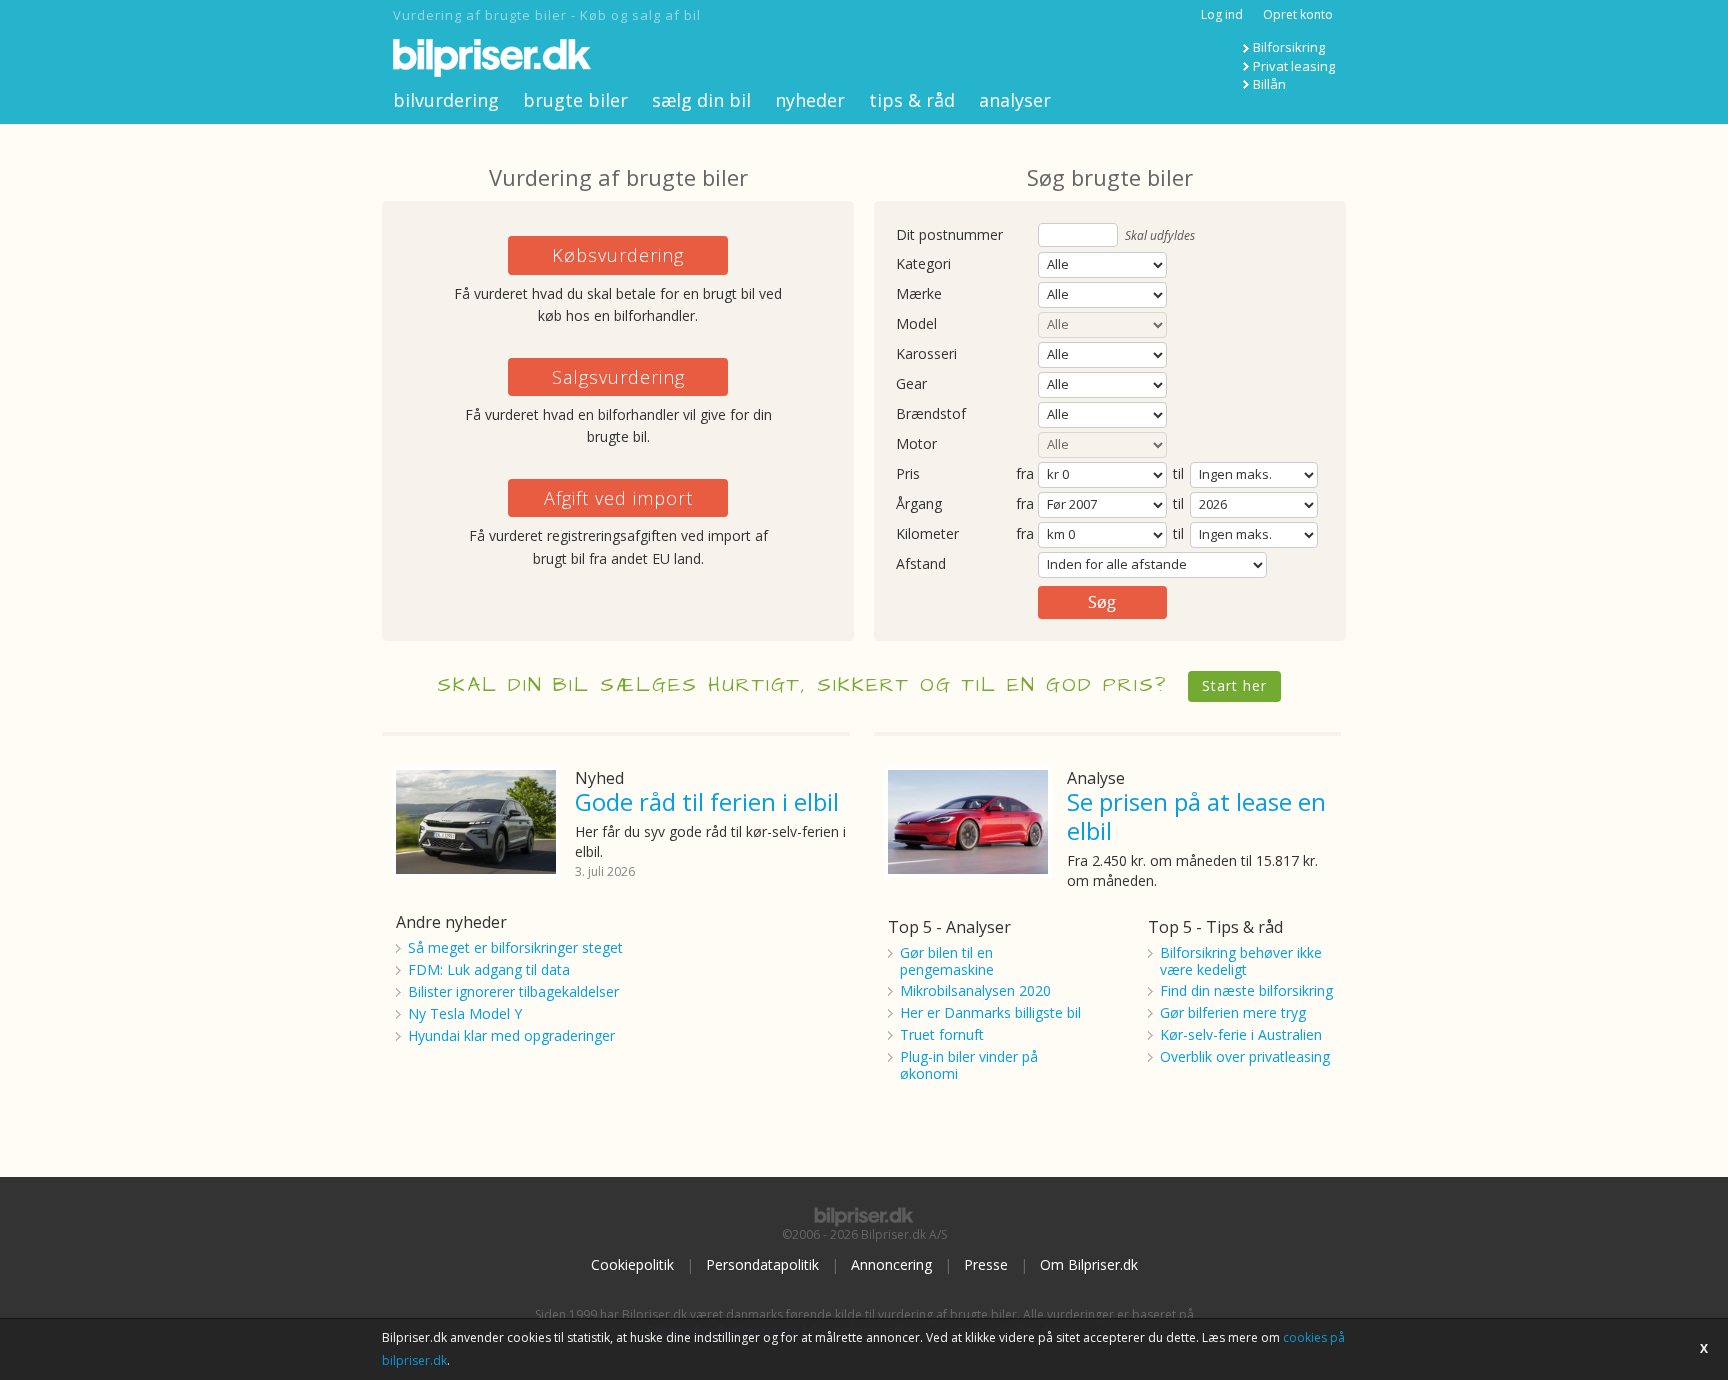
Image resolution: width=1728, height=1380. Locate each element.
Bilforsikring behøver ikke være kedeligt (1241, 961)
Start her (1234, 685)
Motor (916, 444)
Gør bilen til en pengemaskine (947, 961)
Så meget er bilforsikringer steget (515, 947)
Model (916, 324)
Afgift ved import (618, 498)
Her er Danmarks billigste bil (990, 1012)
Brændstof (931, 414)
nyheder (810, 100)
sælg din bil (701, 100)
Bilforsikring (1289, 47)
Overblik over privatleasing (1245, 1056)
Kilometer (927, 534)
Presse (986, 1264)
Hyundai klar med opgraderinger (511, 1035)
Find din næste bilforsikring (1246, 990)
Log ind (1222, 14)
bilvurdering (446, 100)
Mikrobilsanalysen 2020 (975, 990)
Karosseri (926, 354)
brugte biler (575, 100)
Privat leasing (1294, 66)
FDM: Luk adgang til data (489, 969)
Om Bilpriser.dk (1089, 1264)
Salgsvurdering (618, 377)
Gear (911, 384)
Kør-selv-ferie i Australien (1241, 1034)
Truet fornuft (942, 1034)
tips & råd (912, 100)
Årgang (919, 504)
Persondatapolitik (762, 1264)
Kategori (923, 264)
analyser (1015, 100)
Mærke (919, 294)
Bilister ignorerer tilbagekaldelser (513, 991)
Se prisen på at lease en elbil (1196, 816)
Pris (908, 474)
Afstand (921, 564)
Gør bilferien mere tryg (1233, 1012)
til (1178, 473)
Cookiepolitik (632, 1264)
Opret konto (1298, 14)
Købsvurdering (618, 255)
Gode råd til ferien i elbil (707, 801)
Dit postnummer (949, 235)
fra (1025, 474)
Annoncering (891, 1264)
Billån (1269, 84)
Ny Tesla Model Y (465, 1013)
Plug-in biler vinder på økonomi (969, 1065)
